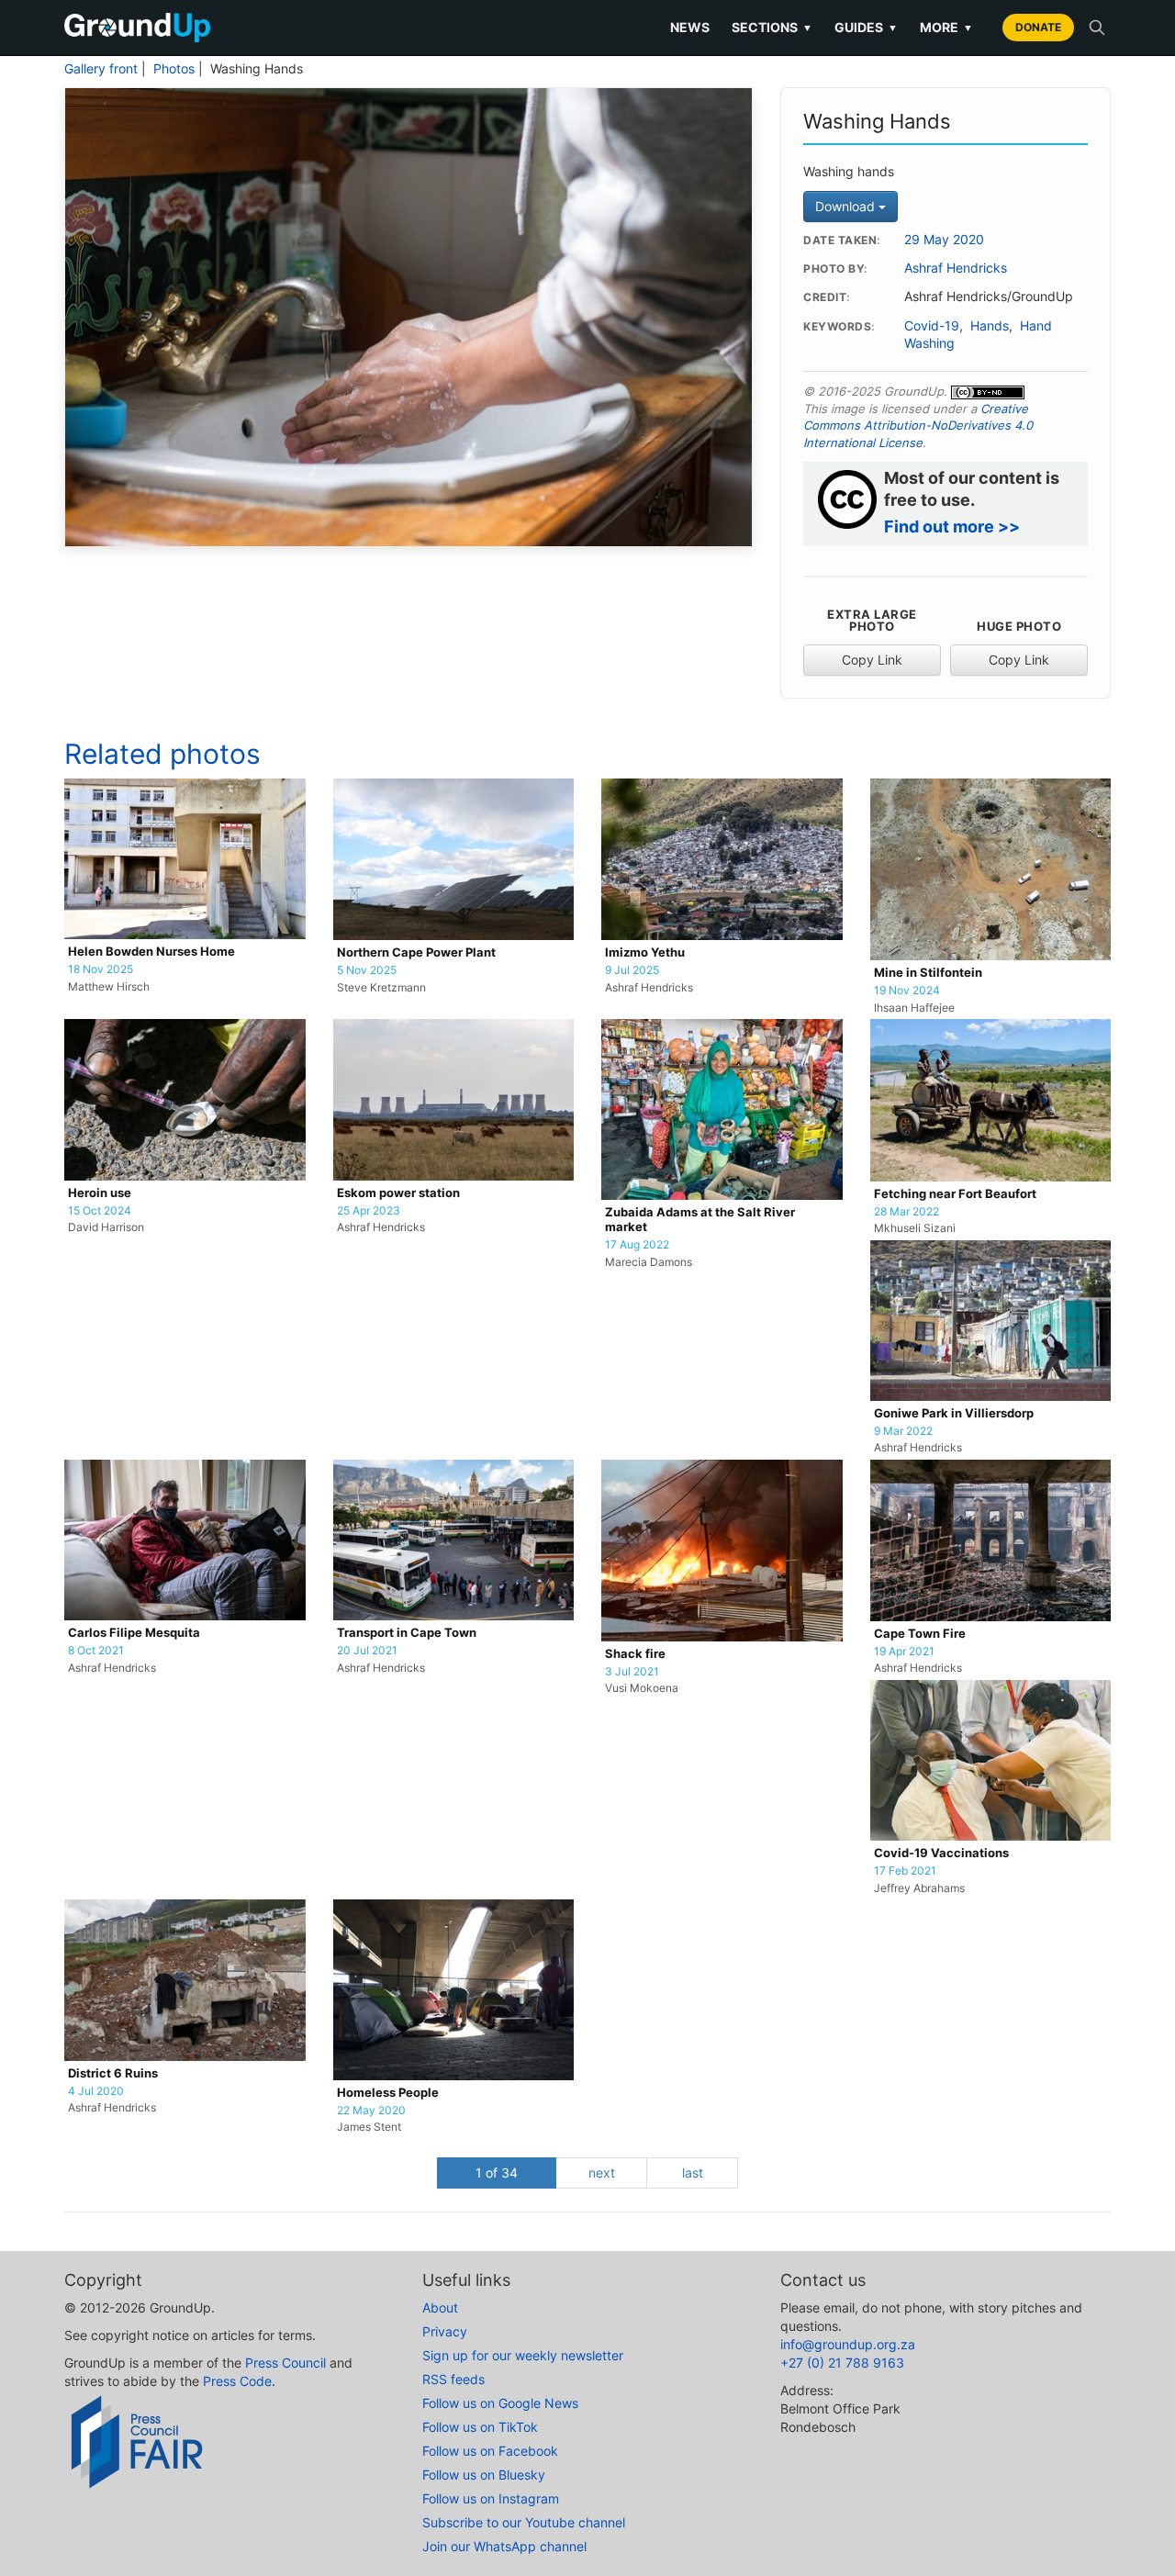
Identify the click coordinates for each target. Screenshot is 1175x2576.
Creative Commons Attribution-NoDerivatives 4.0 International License (918, 426)
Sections (772, 27)
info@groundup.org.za (848, 2344)
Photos (174, 69)
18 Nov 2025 (101, 969)
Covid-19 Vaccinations (941, 1853)
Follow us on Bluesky (484, 2475)
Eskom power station (398, 1193)
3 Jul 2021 (632, 1672)
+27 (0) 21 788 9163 (842, 2363)
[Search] (1097, 28)
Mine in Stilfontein (928, 973)
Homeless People (388, 2093)
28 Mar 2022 (906, 1212)
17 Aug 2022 (637, 1245)
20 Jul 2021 (367, 1651)
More (946, 27)
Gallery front (101, 69)
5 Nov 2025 (367, 970)
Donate (1038, 27)
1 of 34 (497, 2173)
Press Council (285, 2363)
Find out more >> (952, 526)
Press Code (237, 2381)
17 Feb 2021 (905, 1871)
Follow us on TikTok (480, 2427)
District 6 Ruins (113, 2073)
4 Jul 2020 (96, 2091)
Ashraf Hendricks (956, 268)
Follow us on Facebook (490, 2451)
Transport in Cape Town (407, 1633)
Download (847, 206)
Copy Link (872, 660)
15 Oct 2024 (100, 1211)
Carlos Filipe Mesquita (134, 1633)
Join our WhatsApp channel (504, 2546)
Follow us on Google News (500, 2403)
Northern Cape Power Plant (416, 952)
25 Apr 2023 (369, 1211)
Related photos (162, 754)
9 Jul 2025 (632, 970)
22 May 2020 (371, 2111)
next (602, 2173)
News (690, 27)
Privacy (445, 2331)
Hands (990, 326)
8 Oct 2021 (96, 1651)
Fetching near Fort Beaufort (955, 1194)
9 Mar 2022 (903, 1431)
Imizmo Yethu (645, 952)
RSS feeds (453, 2379)
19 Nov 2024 (907, 991)
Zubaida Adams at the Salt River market (700, 1220)
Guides (866, 27)
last (693, 2173)
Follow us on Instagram (491, 2498)
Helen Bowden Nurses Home (151, 952)
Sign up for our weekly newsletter (523, 2355)
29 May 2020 (944, 240)
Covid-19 (932, 326)
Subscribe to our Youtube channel (524, 2522)
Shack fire (635, 1654)
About (440, 2307)
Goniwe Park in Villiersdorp (954, 1413)
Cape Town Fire (920, 1634)
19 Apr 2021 (904, 1652)
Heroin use (100, 1193)
